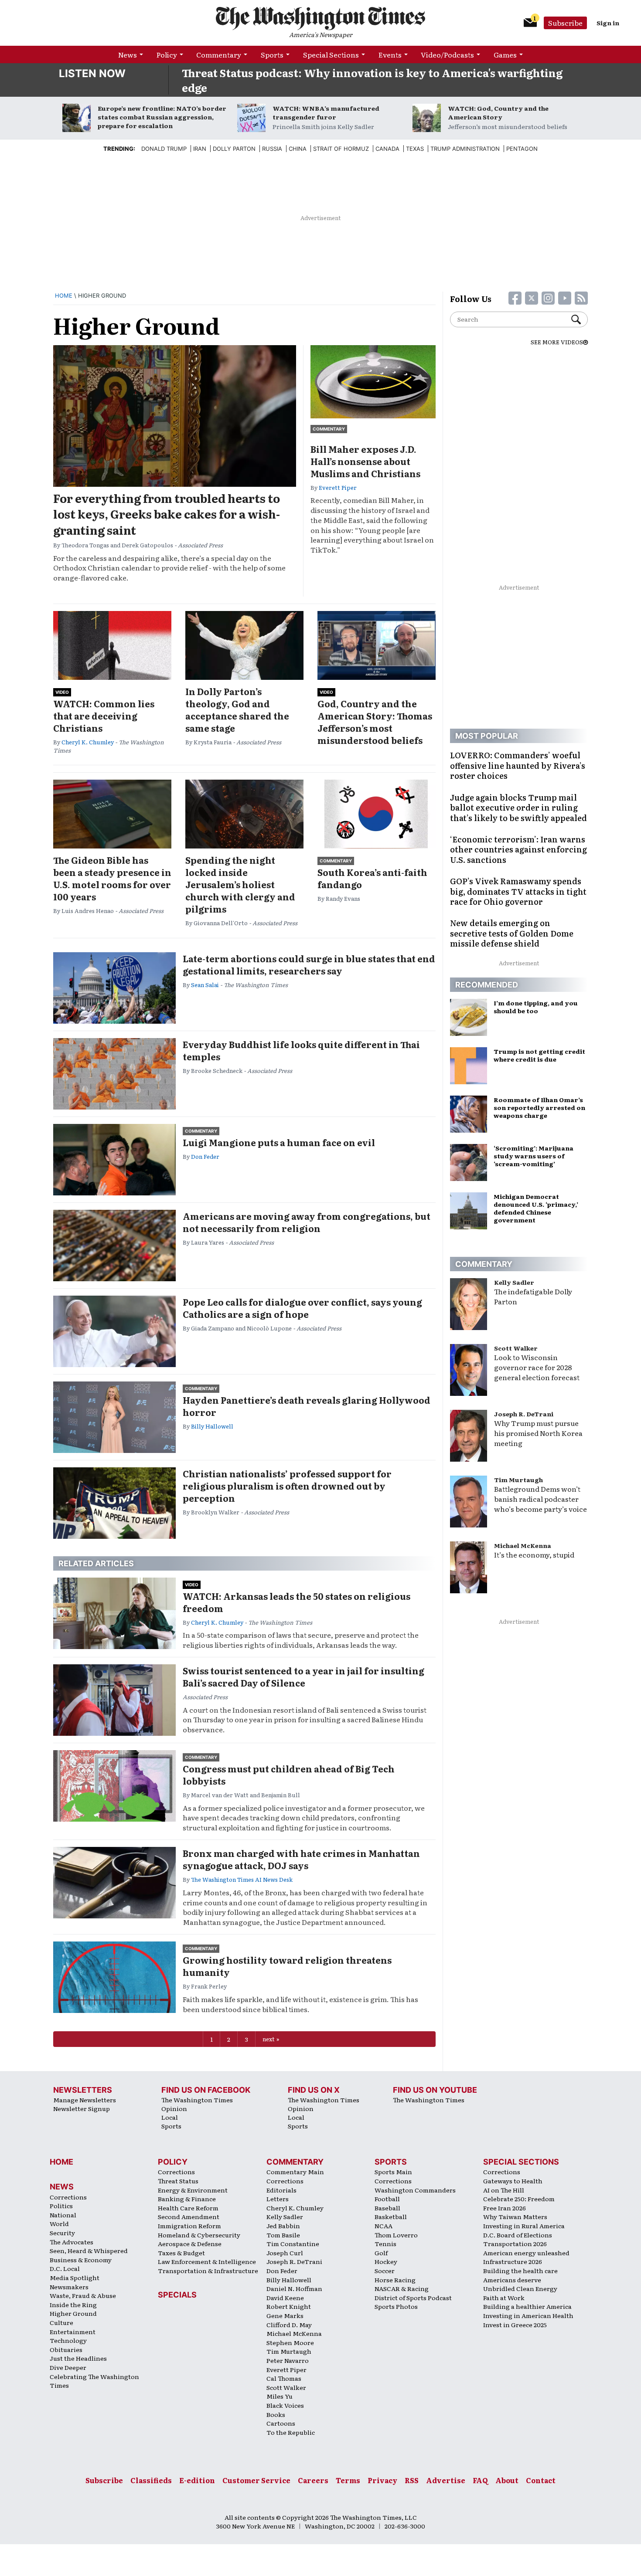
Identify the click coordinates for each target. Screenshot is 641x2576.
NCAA (384, 2226)
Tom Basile (283, 2235)
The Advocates (72, 2242)
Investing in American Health (528, 2315)
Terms (348, 2480)
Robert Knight (289, 2306)
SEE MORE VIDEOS (557, 342)
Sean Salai (205, 985)
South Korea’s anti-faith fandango (372, 878)
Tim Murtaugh (518, 1480)
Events (390, 54)
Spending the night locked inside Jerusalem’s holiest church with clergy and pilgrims (240, 884)
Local (170, 2117)
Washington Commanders (415, 2190)
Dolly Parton (234, 149)
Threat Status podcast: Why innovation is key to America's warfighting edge (372, 80)
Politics (61, 2206)
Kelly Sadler (514, 1282)
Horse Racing (395, 2280)
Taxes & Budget (181, 2253)
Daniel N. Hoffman (294, 2288)
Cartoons (281, 2423)
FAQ (480, 2480)
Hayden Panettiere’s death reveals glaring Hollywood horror (307, 1406)
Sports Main (393, 2172)
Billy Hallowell (212, 1426)
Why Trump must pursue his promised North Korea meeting (538, 1433)
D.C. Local (65, 2268)
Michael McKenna (523, 1545)
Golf (381, 2253)
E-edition (197, 2480)
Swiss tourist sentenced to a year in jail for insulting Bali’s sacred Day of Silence (303, 1677)
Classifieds (151, 2480)
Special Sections (331, 54)
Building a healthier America (527, 2306)
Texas (415, 149)
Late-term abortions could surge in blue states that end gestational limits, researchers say (309, 964)
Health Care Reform (188, 2208)
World (59, 2223)
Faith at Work (504, 2298)
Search (580, 319)
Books (276, 2414)
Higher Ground (73, 2313)
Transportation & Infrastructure (208, 2271)
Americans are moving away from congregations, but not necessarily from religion (307, 1222)
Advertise (446, 2480)
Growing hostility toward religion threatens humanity (287, 1966)
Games (505, 54)
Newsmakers (69, 2287)
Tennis (385, 2243)
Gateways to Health (513, 2181)
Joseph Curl (285, 2253)
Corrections (68, 2197)
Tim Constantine (293, 2243)
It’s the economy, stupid (534, 1554)
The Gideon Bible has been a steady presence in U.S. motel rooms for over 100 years (112, 878)
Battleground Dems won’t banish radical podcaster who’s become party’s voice (540, 1499)
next (269, 2039)
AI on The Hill (504, 2190)
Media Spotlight (75, 2277)
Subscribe (565, 23)
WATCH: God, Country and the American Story (498, 112)
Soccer (385, 2271)
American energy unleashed (526, 2253)
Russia (272, 149)
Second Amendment (189, 2216)
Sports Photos (396, 2306)
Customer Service (256, 2480)
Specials (177, 2295)
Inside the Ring (73, 2304)
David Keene (285, 2298)
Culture (61, 2322)
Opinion (174, 2108)
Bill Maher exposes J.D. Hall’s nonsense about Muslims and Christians (365, 461)
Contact (541, 2480)
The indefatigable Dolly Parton (533, 1296)
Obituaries (66, 2349)
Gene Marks (285, 2315)
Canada (387, 149)
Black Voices (285, 2405)
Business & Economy (81, 2260)
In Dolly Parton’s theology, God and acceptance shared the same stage (237, 709)
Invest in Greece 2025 (515, 2325)
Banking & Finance (187, 2199)
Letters (278, 2199)
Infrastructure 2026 (513, 2261)
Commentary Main (295, 2172)
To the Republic (291, 2432)
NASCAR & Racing (402, 2288)
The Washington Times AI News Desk (242, 1879)
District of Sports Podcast (413, 2298)
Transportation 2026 (515, 2243)
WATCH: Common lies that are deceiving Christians (104, 716)
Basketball (391, 2216)
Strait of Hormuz (341, 149)
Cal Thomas (284, 2378)
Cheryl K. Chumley (88, 742)
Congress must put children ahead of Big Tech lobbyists (289, 1775)
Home (64, 295)
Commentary (219, 54)
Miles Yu (280, 2396)
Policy (167, 54)
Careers (313, 2480)
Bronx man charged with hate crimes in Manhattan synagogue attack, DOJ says (301, 1859)
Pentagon (522, 149)
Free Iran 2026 (505, 2208)
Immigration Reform (189, 2226)
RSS (412, 2480)
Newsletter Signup (82, 2108)
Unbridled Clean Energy (520, 2288)
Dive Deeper (68, 2367)
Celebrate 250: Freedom (519, 2199)
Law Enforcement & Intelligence (207, 2261)
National (63, 2215)
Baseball (387, 2208)
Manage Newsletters (85, 2100)
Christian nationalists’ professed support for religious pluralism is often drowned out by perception (287, 1486)
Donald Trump (164, 149)
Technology (68, 2340)
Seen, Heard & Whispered (89, 2250)
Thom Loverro (396, 2235)
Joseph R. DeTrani (524, 1414)
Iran (200, 149)
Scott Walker (516, 1348)
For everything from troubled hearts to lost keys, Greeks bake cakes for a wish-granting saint (167, 514)
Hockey (386, 2261)
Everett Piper (338, 487)
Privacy (382, 2480)
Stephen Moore (290, 2342)
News (128, 54)
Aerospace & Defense (190, 2243)
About (507, 2480)
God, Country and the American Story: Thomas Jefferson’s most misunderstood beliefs (375, 722)
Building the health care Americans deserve (520, 2275)
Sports (272, 54)
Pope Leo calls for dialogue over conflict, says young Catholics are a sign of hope (302, 1308)
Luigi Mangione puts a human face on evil (279, 1142)
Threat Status (178, 2181)
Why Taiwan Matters (515, 2216)
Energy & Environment (193, 2190)
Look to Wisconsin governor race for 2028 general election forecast (537, 1367)
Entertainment (73, 2332)
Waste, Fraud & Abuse (83, 2295)
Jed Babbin (283, 2226)
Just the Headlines (78, 2358)
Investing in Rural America (524, 2226)
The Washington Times (197, 2100)
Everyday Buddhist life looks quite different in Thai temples (301, 1050)
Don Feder (205, 1156)
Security (62, 2233)
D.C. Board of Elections (518, 2235)
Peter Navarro (288, 2360)
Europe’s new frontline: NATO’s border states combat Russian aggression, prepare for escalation (162, 117)
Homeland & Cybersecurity (199, 2235)
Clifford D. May (289, 2325)
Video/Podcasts (447, 54)
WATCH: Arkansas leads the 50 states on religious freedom (297, 1602)
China (298, 149)
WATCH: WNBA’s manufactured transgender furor (326, 112)
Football (387, 2199)
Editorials (281, 2190)
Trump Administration (465, 149)
